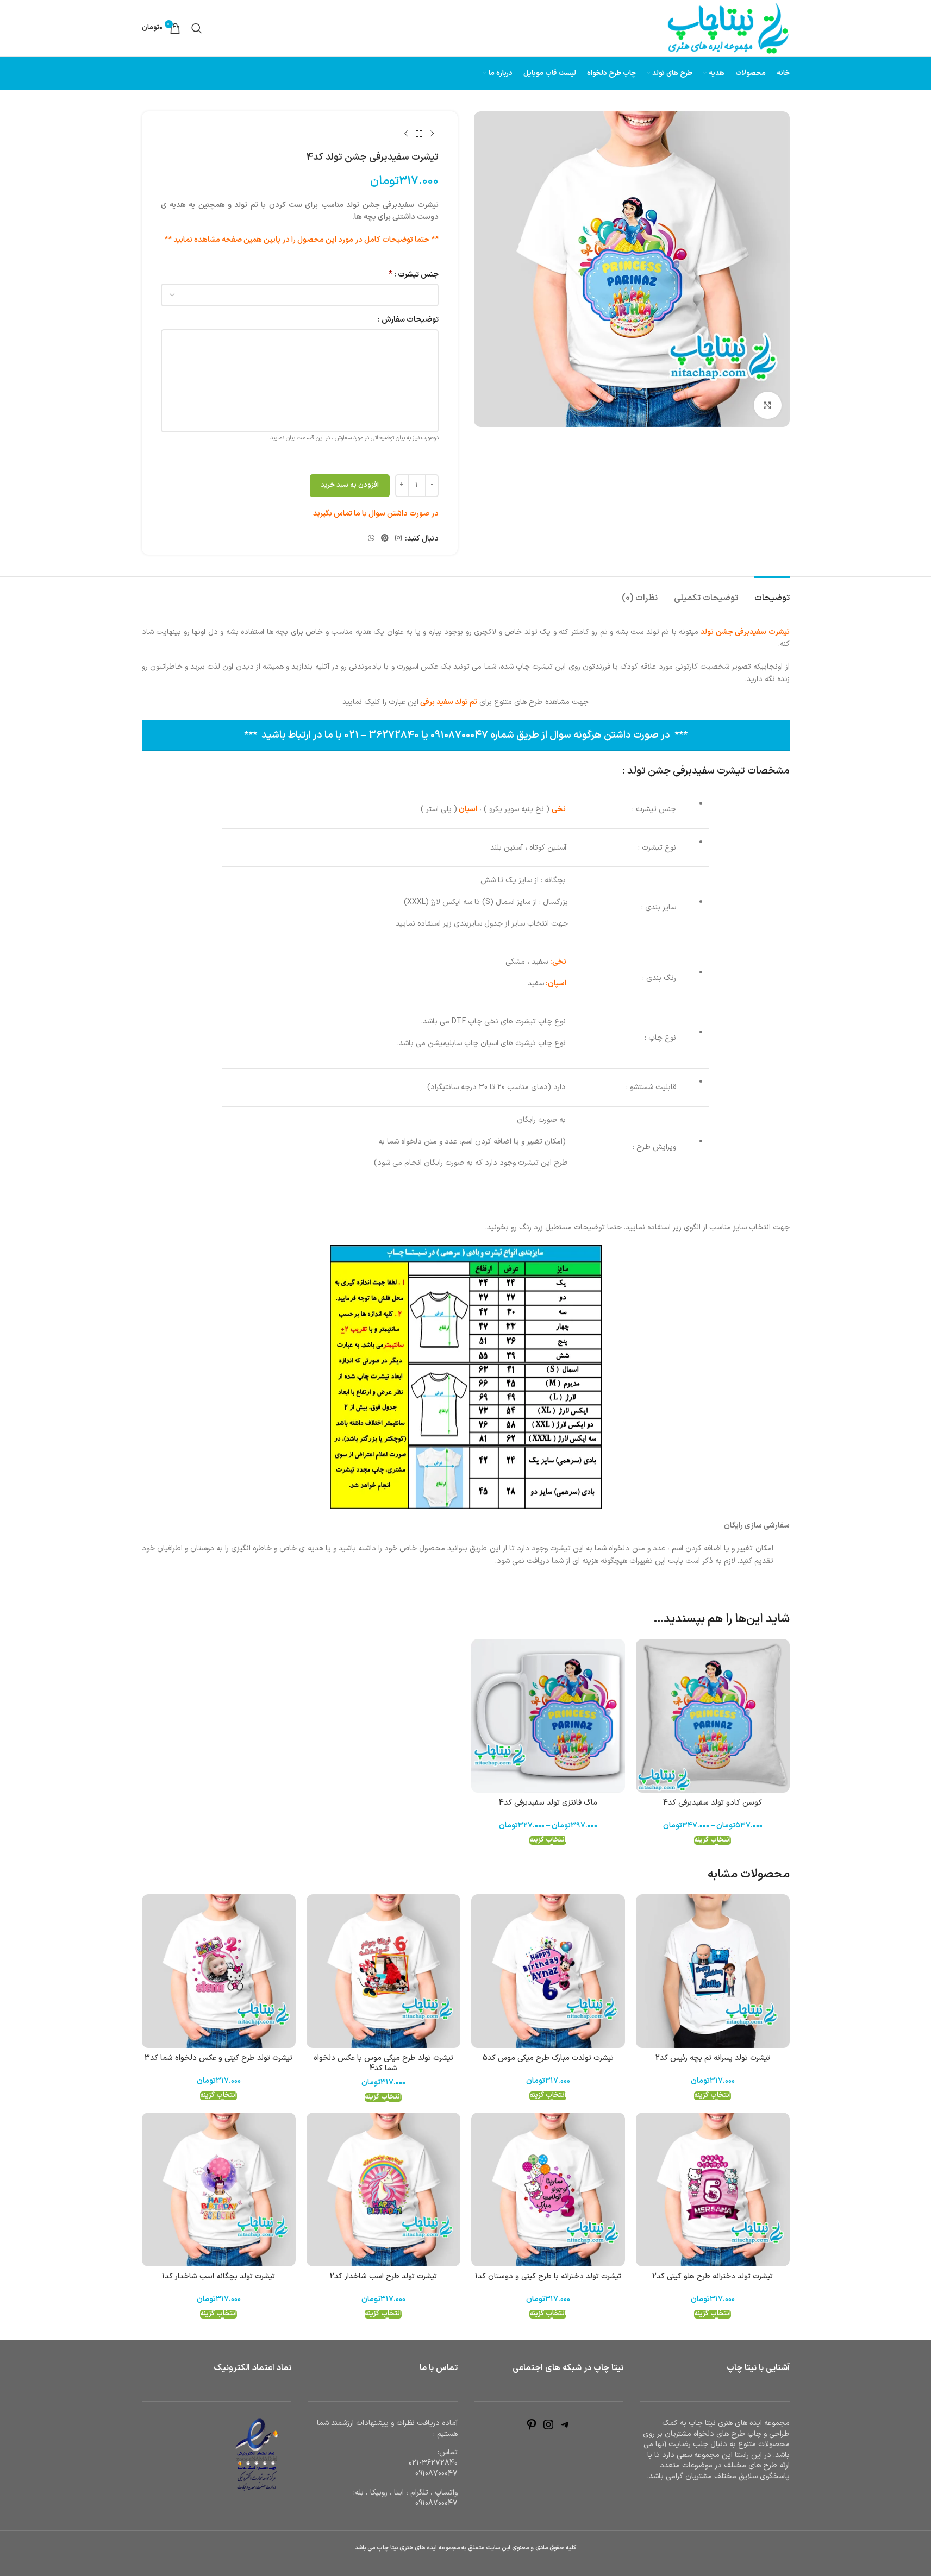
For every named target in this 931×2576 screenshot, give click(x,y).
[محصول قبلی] (432, 134)
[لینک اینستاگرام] (398, 539)
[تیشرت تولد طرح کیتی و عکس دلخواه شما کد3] (219, 1971)
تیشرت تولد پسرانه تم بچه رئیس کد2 (713, 2058)
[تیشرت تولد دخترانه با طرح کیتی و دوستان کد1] (548, 2189)
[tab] (772, 593)
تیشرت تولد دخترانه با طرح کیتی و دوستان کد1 (548, 2276)
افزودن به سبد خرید (350, 485)
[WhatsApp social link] (371, 539)
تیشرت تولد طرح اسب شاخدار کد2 (383, 2276)
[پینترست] (532, 2429)
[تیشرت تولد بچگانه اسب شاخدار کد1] (219, 2189)
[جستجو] (197, 28)
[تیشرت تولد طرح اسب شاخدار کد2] (383, 2189)
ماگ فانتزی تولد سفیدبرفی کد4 (548, 1803)
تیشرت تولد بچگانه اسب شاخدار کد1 (218, 2276)
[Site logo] (728, 28)
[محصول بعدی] (406, 134)
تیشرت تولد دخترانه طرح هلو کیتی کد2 (713, 2276)
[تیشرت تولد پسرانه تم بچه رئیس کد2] (713, 1971)
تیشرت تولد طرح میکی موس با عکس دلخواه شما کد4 (383, 2063)
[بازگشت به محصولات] (419, 134)
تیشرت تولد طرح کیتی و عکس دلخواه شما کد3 (218, 2058)
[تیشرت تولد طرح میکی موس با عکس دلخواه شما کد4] (383, 1971)
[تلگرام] (565, 2429)
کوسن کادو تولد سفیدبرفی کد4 (713, 1803)
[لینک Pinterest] (385, 539)
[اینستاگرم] (548, 2429)
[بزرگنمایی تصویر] (767, 405)
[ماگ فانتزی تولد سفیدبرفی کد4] (548, 1716)
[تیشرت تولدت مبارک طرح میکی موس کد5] (548, 1971)
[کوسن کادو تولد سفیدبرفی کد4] (713, 1716)
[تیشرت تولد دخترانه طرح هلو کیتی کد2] (713, 2189)
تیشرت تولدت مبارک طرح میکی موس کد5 (548, 2058)
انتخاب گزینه (713, 1840)
